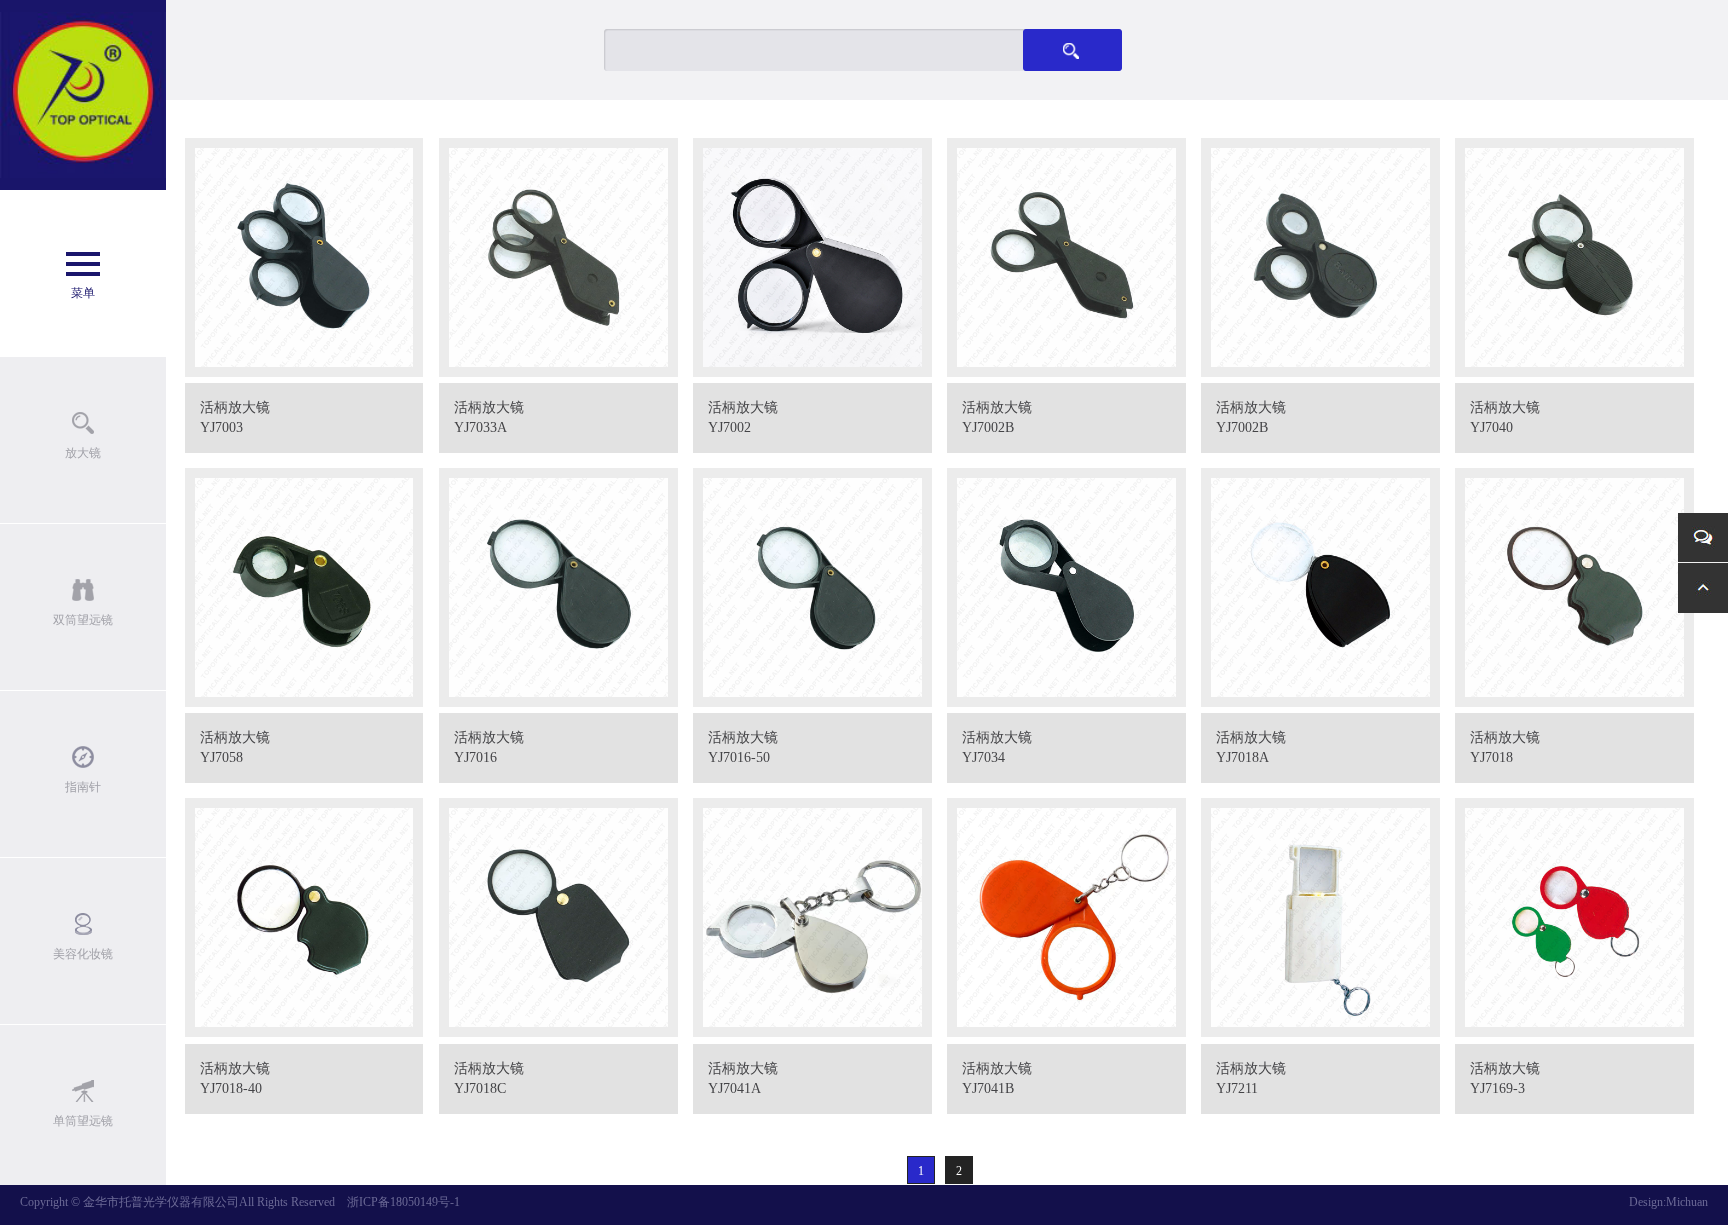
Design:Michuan (1668, 1202)
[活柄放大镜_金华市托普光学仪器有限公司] (83, 95)
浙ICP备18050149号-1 (403, 1202)
